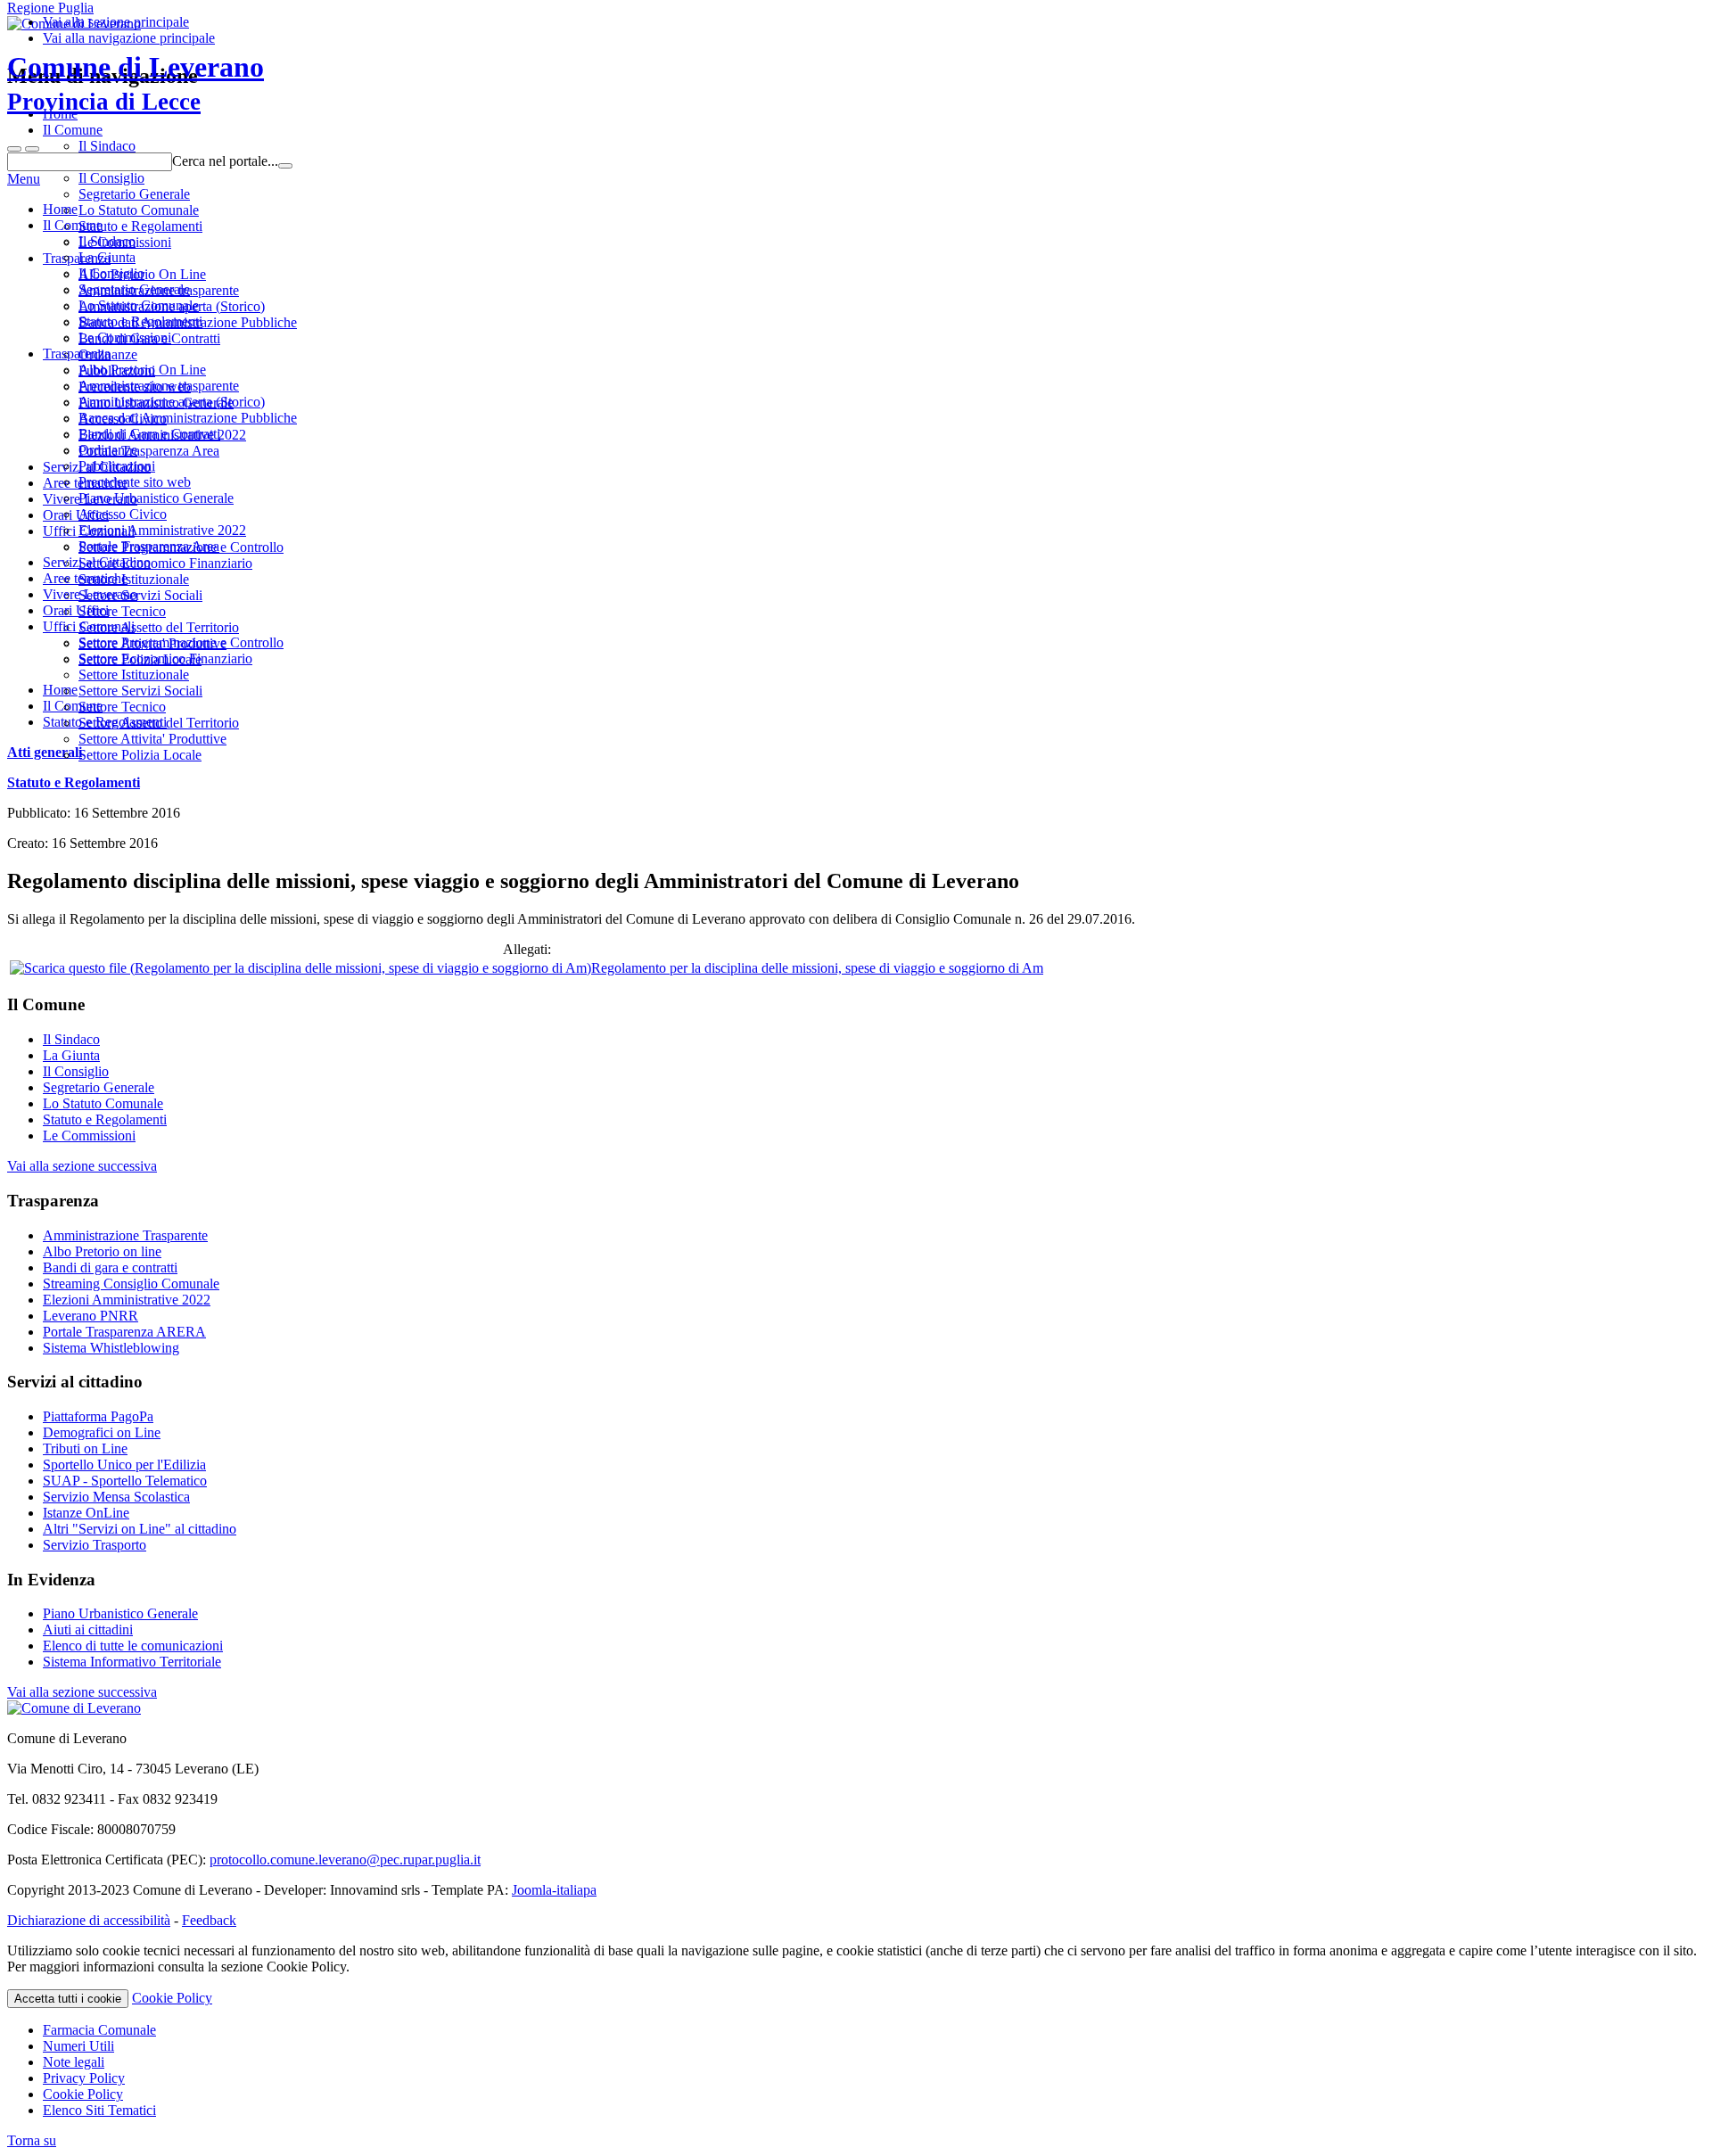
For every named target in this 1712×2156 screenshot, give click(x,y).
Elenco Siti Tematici (99, 2110)
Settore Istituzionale (134, 675)
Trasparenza (77, 354)
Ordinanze (108, 450)
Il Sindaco (107, 241)
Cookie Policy (172, 1998)
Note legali (74, 2062)
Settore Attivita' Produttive (152, 739)
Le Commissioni (125, 337)
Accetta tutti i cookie (68, 1999)
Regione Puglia (50, 8)
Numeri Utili (78, 2046)
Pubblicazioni (117, 466)
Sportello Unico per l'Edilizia (124, 1465)
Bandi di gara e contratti (110, 1267)
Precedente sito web (135, 482)
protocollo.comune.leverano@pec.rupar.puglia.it (345, 1860)
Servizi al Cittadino (97, 562)
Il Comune (73, 225)
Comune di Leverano (136, 83)
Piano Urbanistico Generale (156, 498)
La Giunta (107, 257)
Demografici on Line (102, 1432)
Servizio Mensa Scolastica (116, 1497)
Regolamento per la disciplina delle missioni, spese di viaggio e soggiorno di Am (817, 968)
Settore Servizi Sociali (140, 691)
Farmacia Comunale (99, 2030)
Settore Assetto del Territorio (159, 723)
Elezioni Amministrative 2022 (162, 530)
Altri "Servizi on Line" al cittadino (140, 1529)
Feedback (209, 1920)
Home (60, 209)
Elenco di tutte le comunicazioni (133, 1646)
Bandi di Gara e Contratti (149, 434)
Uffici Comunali (89, 626)
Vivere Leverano (90, 594)
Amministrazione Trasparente (125, 1235)
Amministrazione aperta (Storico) (172, 402)
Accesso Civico (123, 514)
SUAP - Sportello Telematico (125, 1481)
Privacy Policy (84, 2078)
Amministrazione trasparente (159, 386)
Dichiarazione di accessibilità (89, 1920)
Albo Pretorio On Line (142, 370)
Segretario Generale (134, 289)
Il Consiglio (111, 273)
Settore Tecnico (122, 707)
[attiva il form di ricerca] (14, 149)
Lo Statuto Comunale (139, 305)
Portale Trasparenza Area (149, 546)
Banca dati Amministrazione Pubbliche (188, 418)
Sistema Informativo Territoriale (132, 1662)
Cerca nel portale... (225, 161)
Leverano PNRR (91, 1316)
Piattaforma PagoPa (98, 1416)
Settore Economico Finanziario (165, 658)
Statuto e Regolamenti (140, 321)
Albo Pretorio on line (102, 1251)
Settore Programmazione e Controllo (181, 642)
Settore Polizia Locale (140, 755)
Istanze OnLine (86, 1513)
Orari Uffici (76, 610)
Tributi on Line (85, 1448)
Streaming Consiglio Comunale (131, 1284)
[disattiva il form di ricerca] (32, 149)
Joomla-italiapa (554, 1890)
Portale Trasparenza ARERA (124, 1332)
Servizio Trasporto (95, 1545)
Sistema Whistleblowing (111, 1348)
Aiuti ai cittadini (88, 1629)
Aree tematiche (85, 578)
